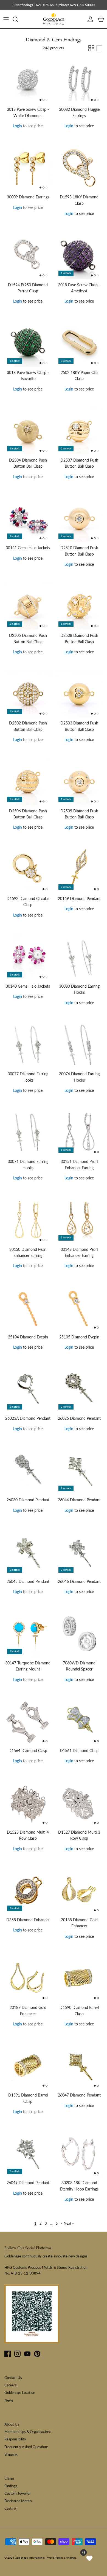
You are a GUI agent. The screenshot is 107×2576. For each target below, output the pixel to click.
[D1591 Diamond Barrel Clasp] (28, 2066)
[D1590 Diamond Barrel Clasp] (79, 1978)
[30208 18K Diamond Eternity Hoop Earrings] (79, 2153)
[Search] (18, 19)
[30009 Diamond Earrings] (28, 168)
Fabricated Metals (18, 2501)
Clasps (9, 2478)
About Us (12, 2424)
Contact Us (13, 2378)
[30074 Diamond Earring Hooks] (79, 1045)
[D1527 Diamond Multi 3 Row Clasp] (79, 1803)
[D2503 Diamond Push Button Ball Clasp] (79, 694)
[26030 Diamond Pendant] (28, 1471)
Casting (10, 2508)
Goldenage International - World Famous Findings (45, 2558)
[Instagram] (17, 2354)
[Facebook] (8, 2354)
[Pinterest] (37, 2354)
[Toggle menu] (6, 19)
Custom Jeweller (18, 2493)
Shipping (11, 2454)
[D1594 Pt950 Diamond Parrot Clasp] (28, 256)
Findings (11, 2486)
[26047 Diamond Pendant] (79, 2066)
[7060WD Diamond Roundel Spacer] (79, 1634)
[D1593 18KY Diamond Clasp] (79, 168)
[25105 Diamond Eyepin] (79, 1308)
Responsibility (15, 2439)
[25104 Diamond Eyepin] (28, 1308)
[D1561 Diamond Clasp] (79, 1721)
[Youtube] (27, 2354)
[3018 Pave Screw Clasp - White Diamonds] (28, 80)
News (9, 2400)
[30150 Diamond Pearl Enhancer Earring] (28, 1220)
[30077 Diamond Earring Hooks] (28, 1045)
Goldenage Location (20, 2392)
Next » (69, 2223)
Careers (11, 2385)
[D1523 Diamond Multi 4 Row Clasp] (28, 1803)
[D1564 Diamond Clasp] (28, 1721)
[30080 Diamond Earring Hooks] (79, 957)
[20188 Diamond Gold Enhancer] (79, 1891)
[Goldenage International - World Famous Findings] (54, 19)
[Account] (89, 19)
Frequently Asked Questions (26, 2447)
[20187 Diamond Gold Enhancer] (28, 1978)
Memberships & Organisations (28, 2432)
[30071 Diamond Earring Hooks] (28, 1132)
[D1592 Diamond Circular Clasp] (28, 869)
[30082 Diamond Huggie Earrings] (79, 80)
